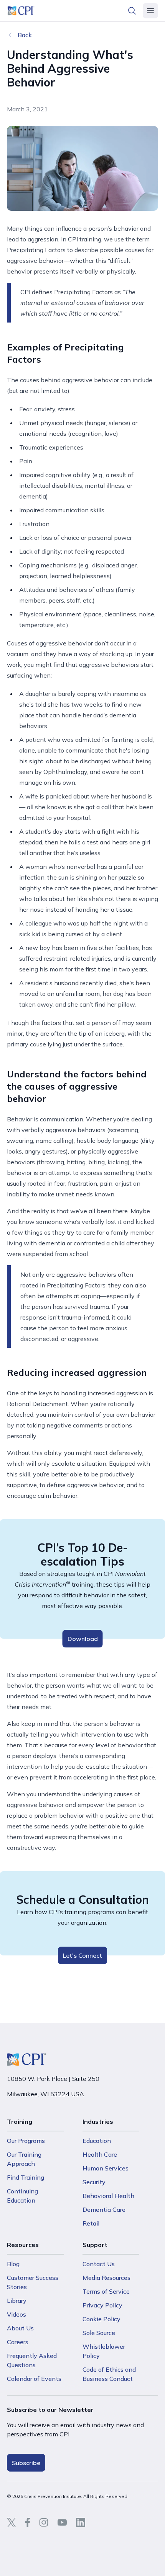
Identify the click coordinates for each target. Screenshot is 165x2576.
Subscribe (26, 2463)
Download (83, 1639)
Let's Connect (82, 1955)
